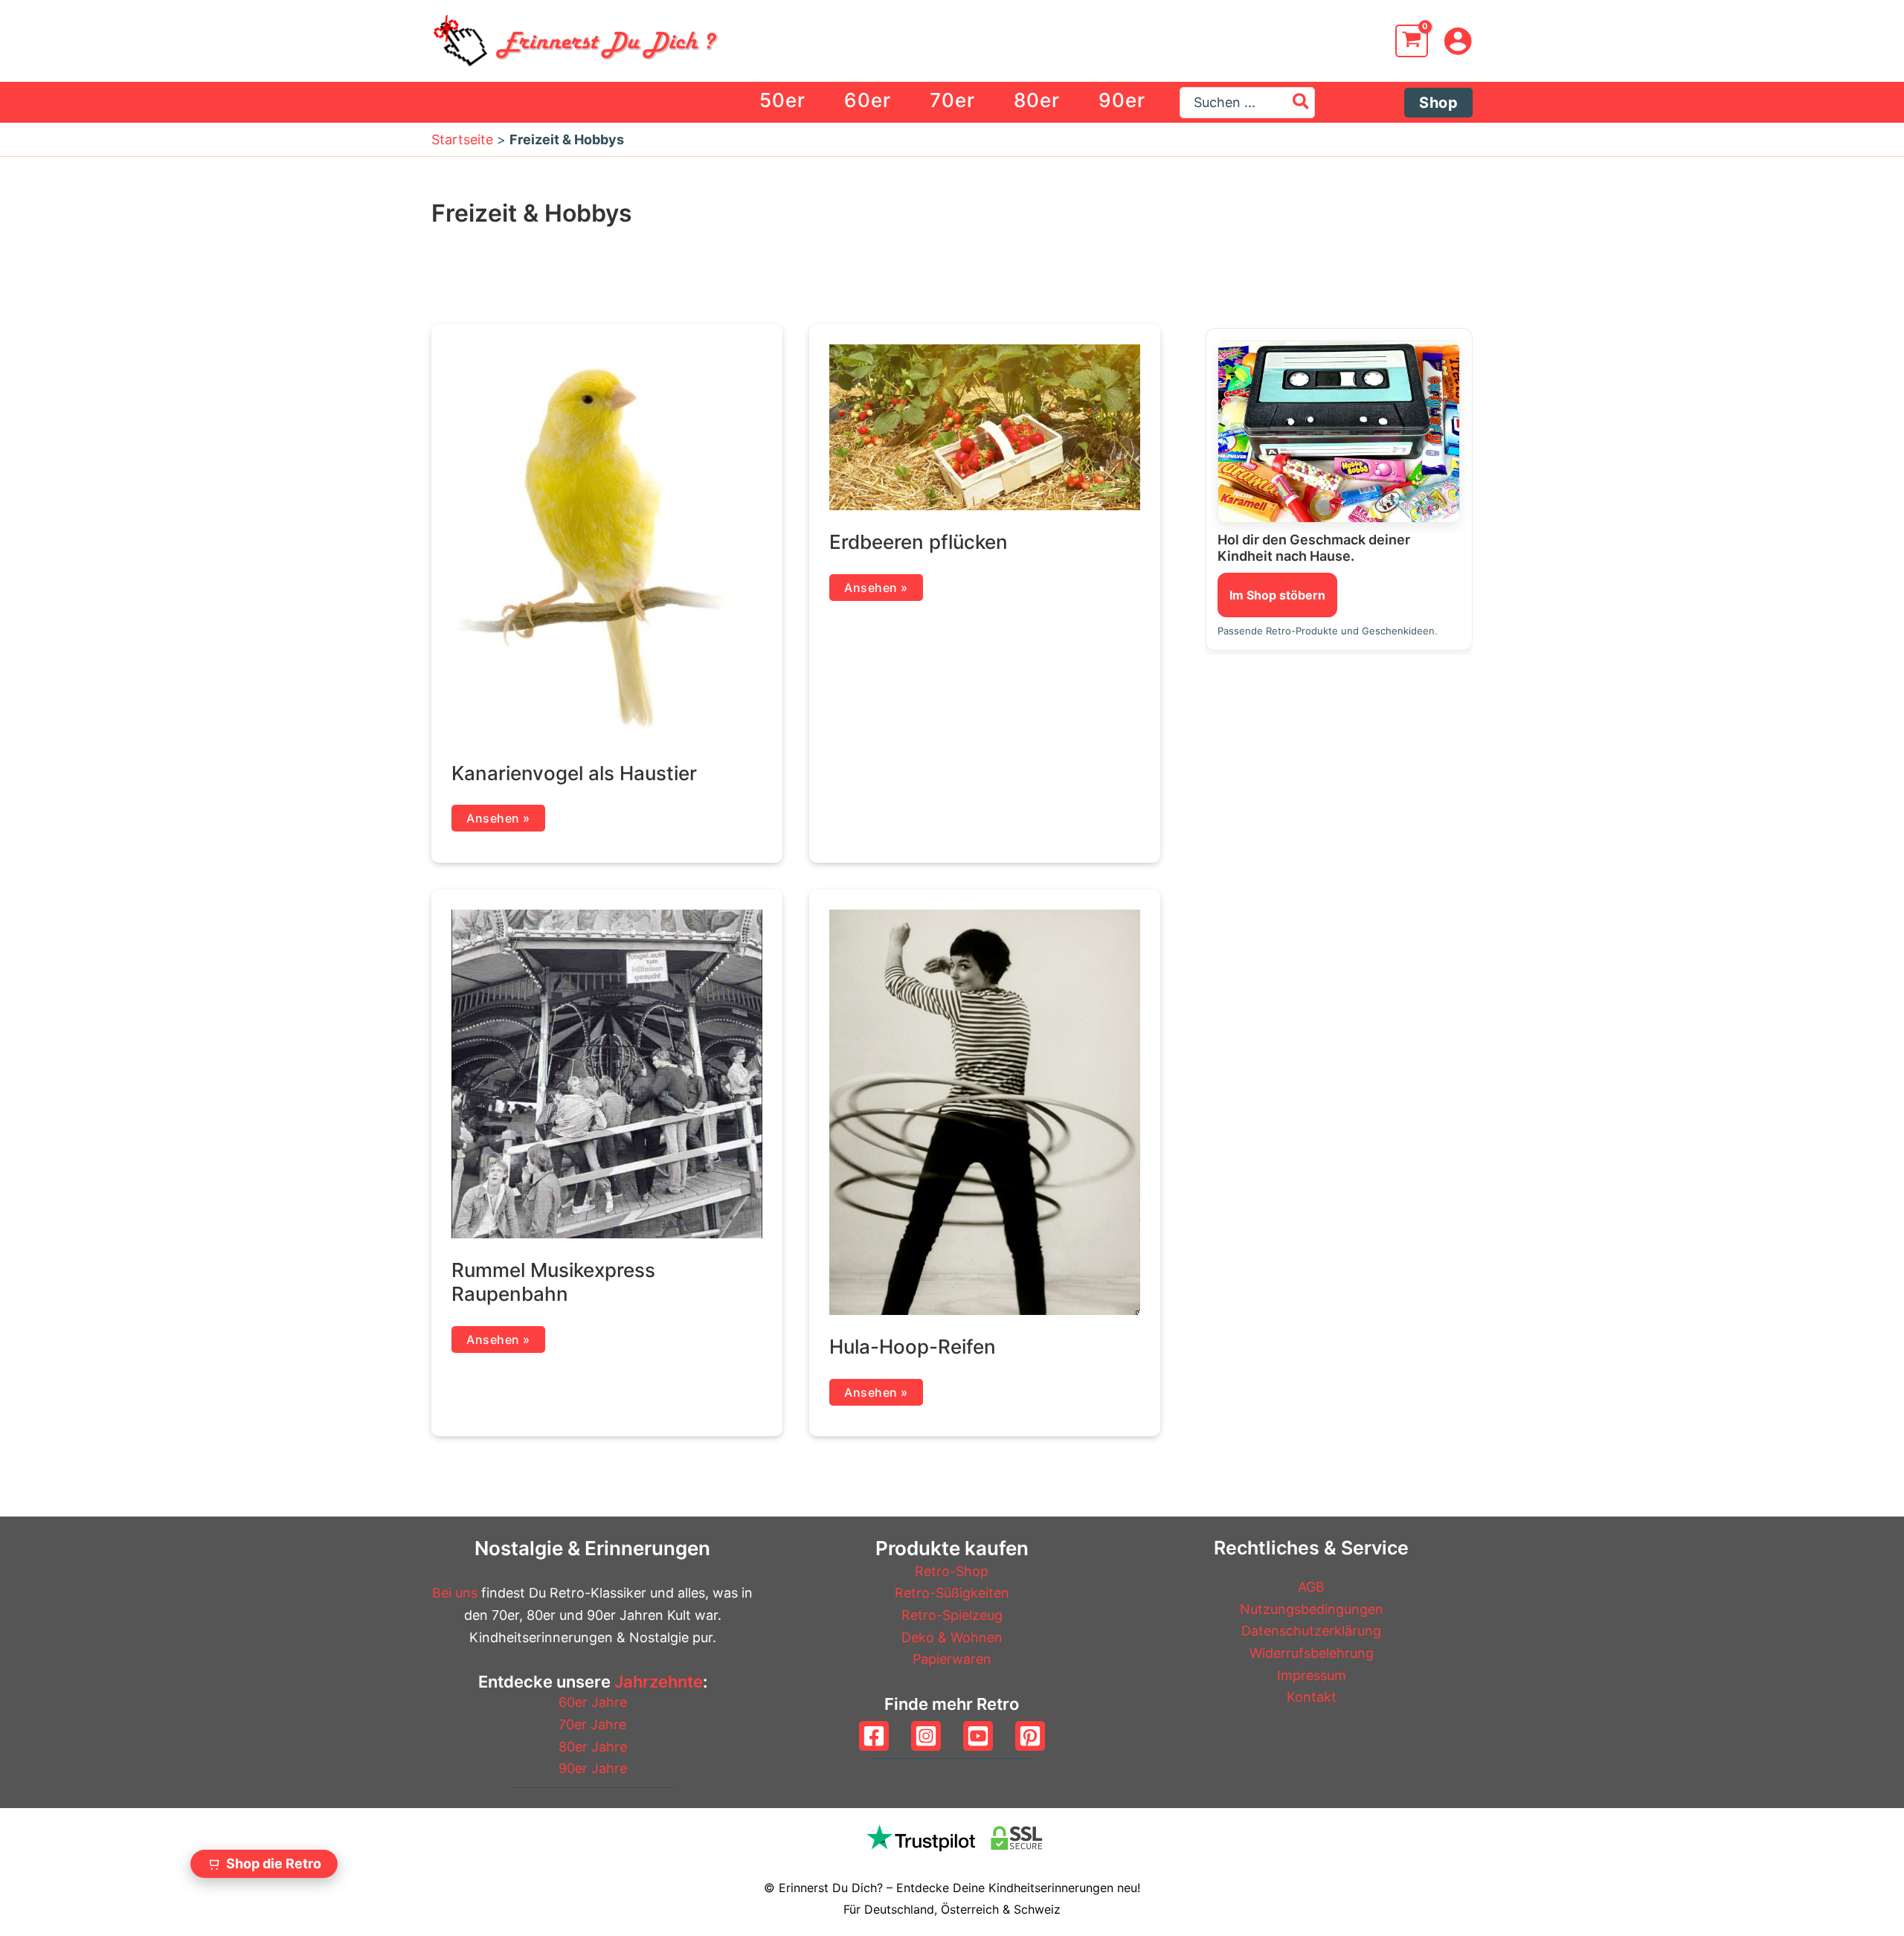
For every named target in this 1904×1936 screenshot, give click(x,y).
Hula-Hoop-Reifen (913, 1347)
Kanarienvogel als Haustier (574, 773)
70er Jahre (592, 1724)
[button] (1438, 103)
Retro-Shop (952, 1571)
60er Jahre (593, 1702)
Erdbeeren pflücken (919, 542)
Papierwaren (952, 1659)
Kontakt (1312, 1697)
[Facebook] (874, 1736)
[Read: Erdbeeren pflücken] (985, 427)
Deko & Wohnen (952, 1637)
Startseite (462, 139)
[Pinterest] (1030, 1736)
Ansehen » (505, 821)
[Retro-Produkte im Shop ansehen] (1339, 432)
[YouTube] (978, 1736)
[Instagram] (926, 1736)
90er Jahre (593, 1768)
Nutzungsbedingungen (1312, 1609)
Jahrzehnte (659, 1682)
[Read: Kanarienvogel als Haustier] (607, 542)
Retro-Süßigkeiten (952, 1593)
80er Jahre (593, 1747)
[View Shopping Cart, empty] (1412, 41)
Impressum (1312, 1675)
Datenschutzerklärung (1311, 1631)
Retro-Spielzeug (952, 1615)
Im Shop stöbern (1277, 595)
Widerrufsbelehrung (1312, 1653)
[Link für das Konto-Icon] (1458, 41)
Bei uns (455, 1593)
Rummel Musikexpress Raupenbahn (553, 1282)
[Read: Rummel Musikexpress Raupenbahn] (607, 1073)
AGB (1311, 1587)
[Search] (1302, 103)
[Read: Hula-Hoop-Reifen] (985, 1111)
